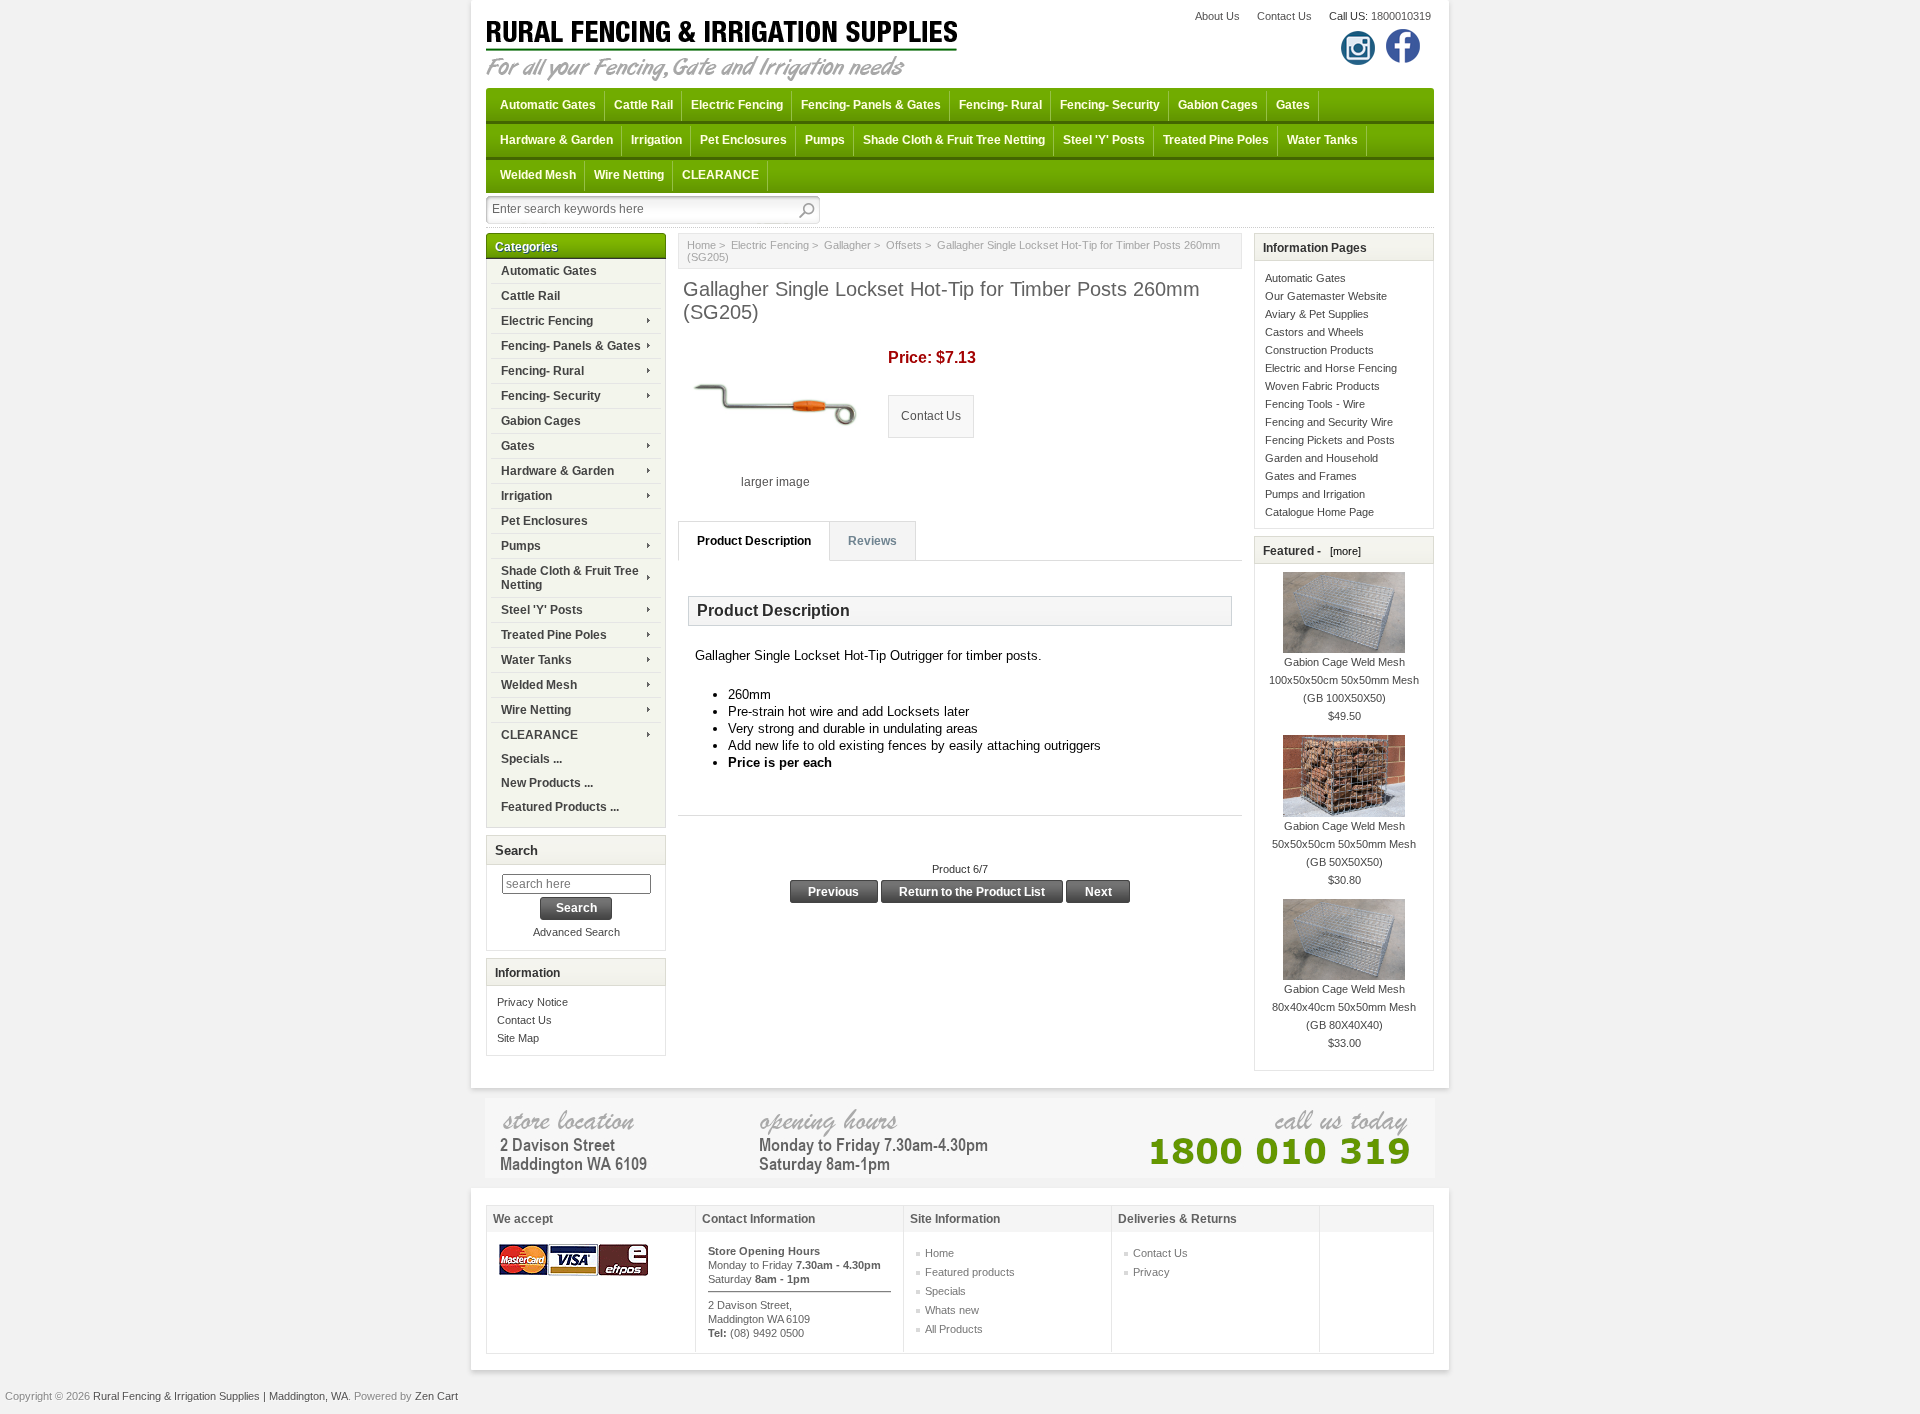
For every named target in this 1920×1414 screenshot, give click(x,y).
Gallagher (847, 245)
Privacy (1151, 1272)
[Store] (960, 1136)
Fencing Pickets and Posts (1330, 440)
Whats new (952, 1310)
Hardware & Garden (556, 140)
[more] (1342, 551)
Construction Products (1319, 350)
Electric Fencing (737, 105)
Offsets (904, 245)
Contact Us (1284, 16)
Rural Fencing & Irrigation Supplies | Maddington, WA (220, 1396)
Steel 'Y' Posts (1104, 140)
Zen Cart (436, 1396)
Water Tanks (1322, 140)
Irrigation (656, 140)
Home (701, 245)
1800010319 (1401, 16)
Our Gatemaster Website (1326, 296)
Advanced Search (576, 932)
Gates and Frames (1311, 476)
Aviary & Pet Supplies (1317, 314)
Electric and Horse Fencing (1331, 368)
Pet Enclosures (743, 140)
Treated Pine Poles (1216, 140)
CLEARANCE (720, 175)
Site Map (518, 1038)
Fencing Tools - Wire (1315, 404)
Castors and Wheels (1314, 332)
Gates (1293, 105)
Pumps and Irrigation (1315, 494)
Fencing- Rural (1000, 105)
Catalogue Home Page (1319, 512)
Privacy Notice (532, 1002)
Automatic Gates (548, 105)
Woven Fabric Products (1322, 386)
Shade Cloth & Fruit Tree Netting (954, 140)
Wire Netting (629, 175)
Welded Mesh (538, 175)
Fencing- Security (1110, 105)
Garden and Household (1321, 458)
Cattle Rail (643, 105)
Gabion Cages (1218, 105)
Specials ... (531, 759)
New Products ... (547, 783)
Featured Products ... (560, 807)
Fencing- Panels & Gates (871, 105)
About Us (1217, 16)
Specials (945, 1291)
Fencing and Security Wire (1329, 422)
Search (516, 850)
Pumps (825, 140)
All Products (954, 1329)
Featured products (970, 1272)
